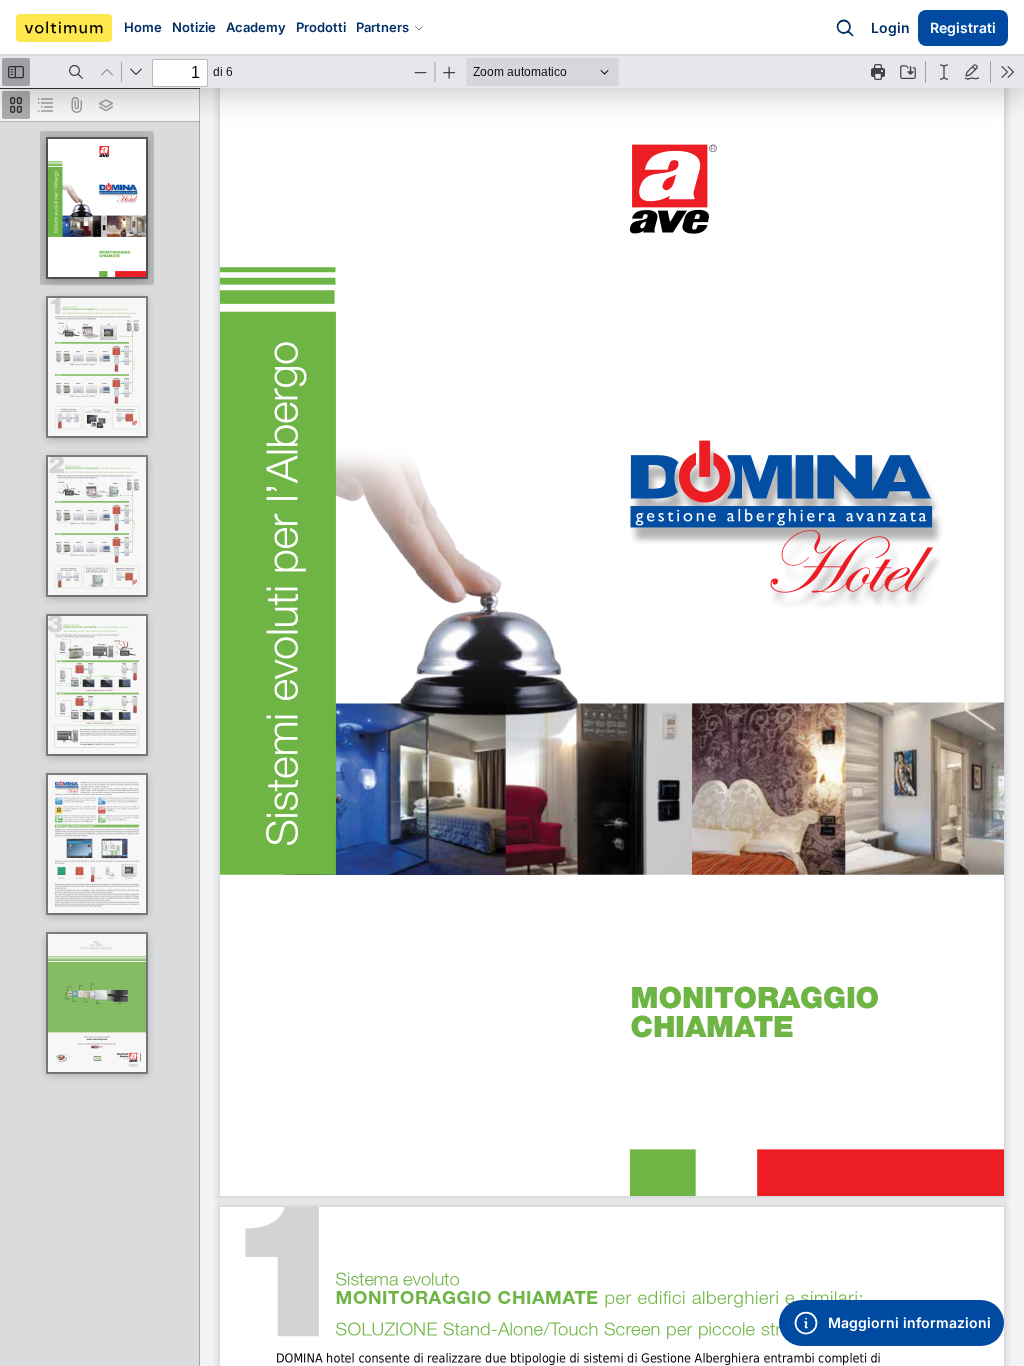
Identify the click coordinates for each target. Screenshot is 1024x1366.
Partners (382, 27)
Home (143, 27)
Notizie (194, 27)
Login (890, 27)
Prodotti (321, 27)
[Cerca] (845, 28)
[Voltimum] (64, 28)
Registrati (963, 27)
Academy (256, 27)
